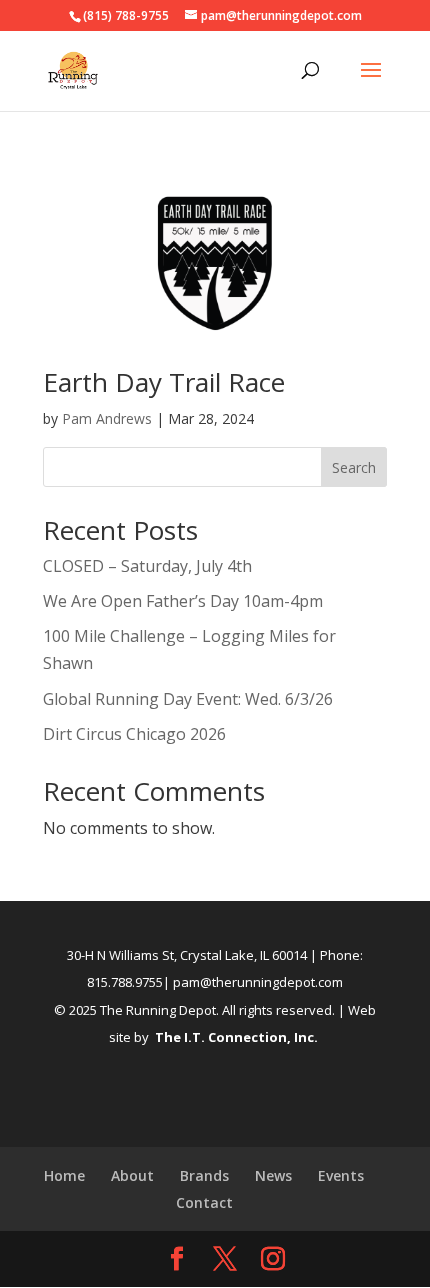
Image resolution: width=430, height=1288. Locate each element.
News (273, 1175)
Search (354, 467)
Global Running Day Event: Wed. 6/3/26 (188, 699)
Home (64, 1175)
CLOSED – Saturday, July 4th (147, 566)
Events (341, 1175)
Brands (204, 1175)
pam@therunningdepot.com (258, 982)
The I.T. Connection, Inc (234, 1037)
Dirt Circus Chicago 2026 (134, 734)
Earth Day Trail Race (164, 382)
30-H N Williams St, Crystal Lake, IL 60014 (187, 955)
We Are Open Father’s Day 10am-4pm (183, 601)
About (132, 1175)
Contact (204, 1202)
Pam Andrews (107, 418)
